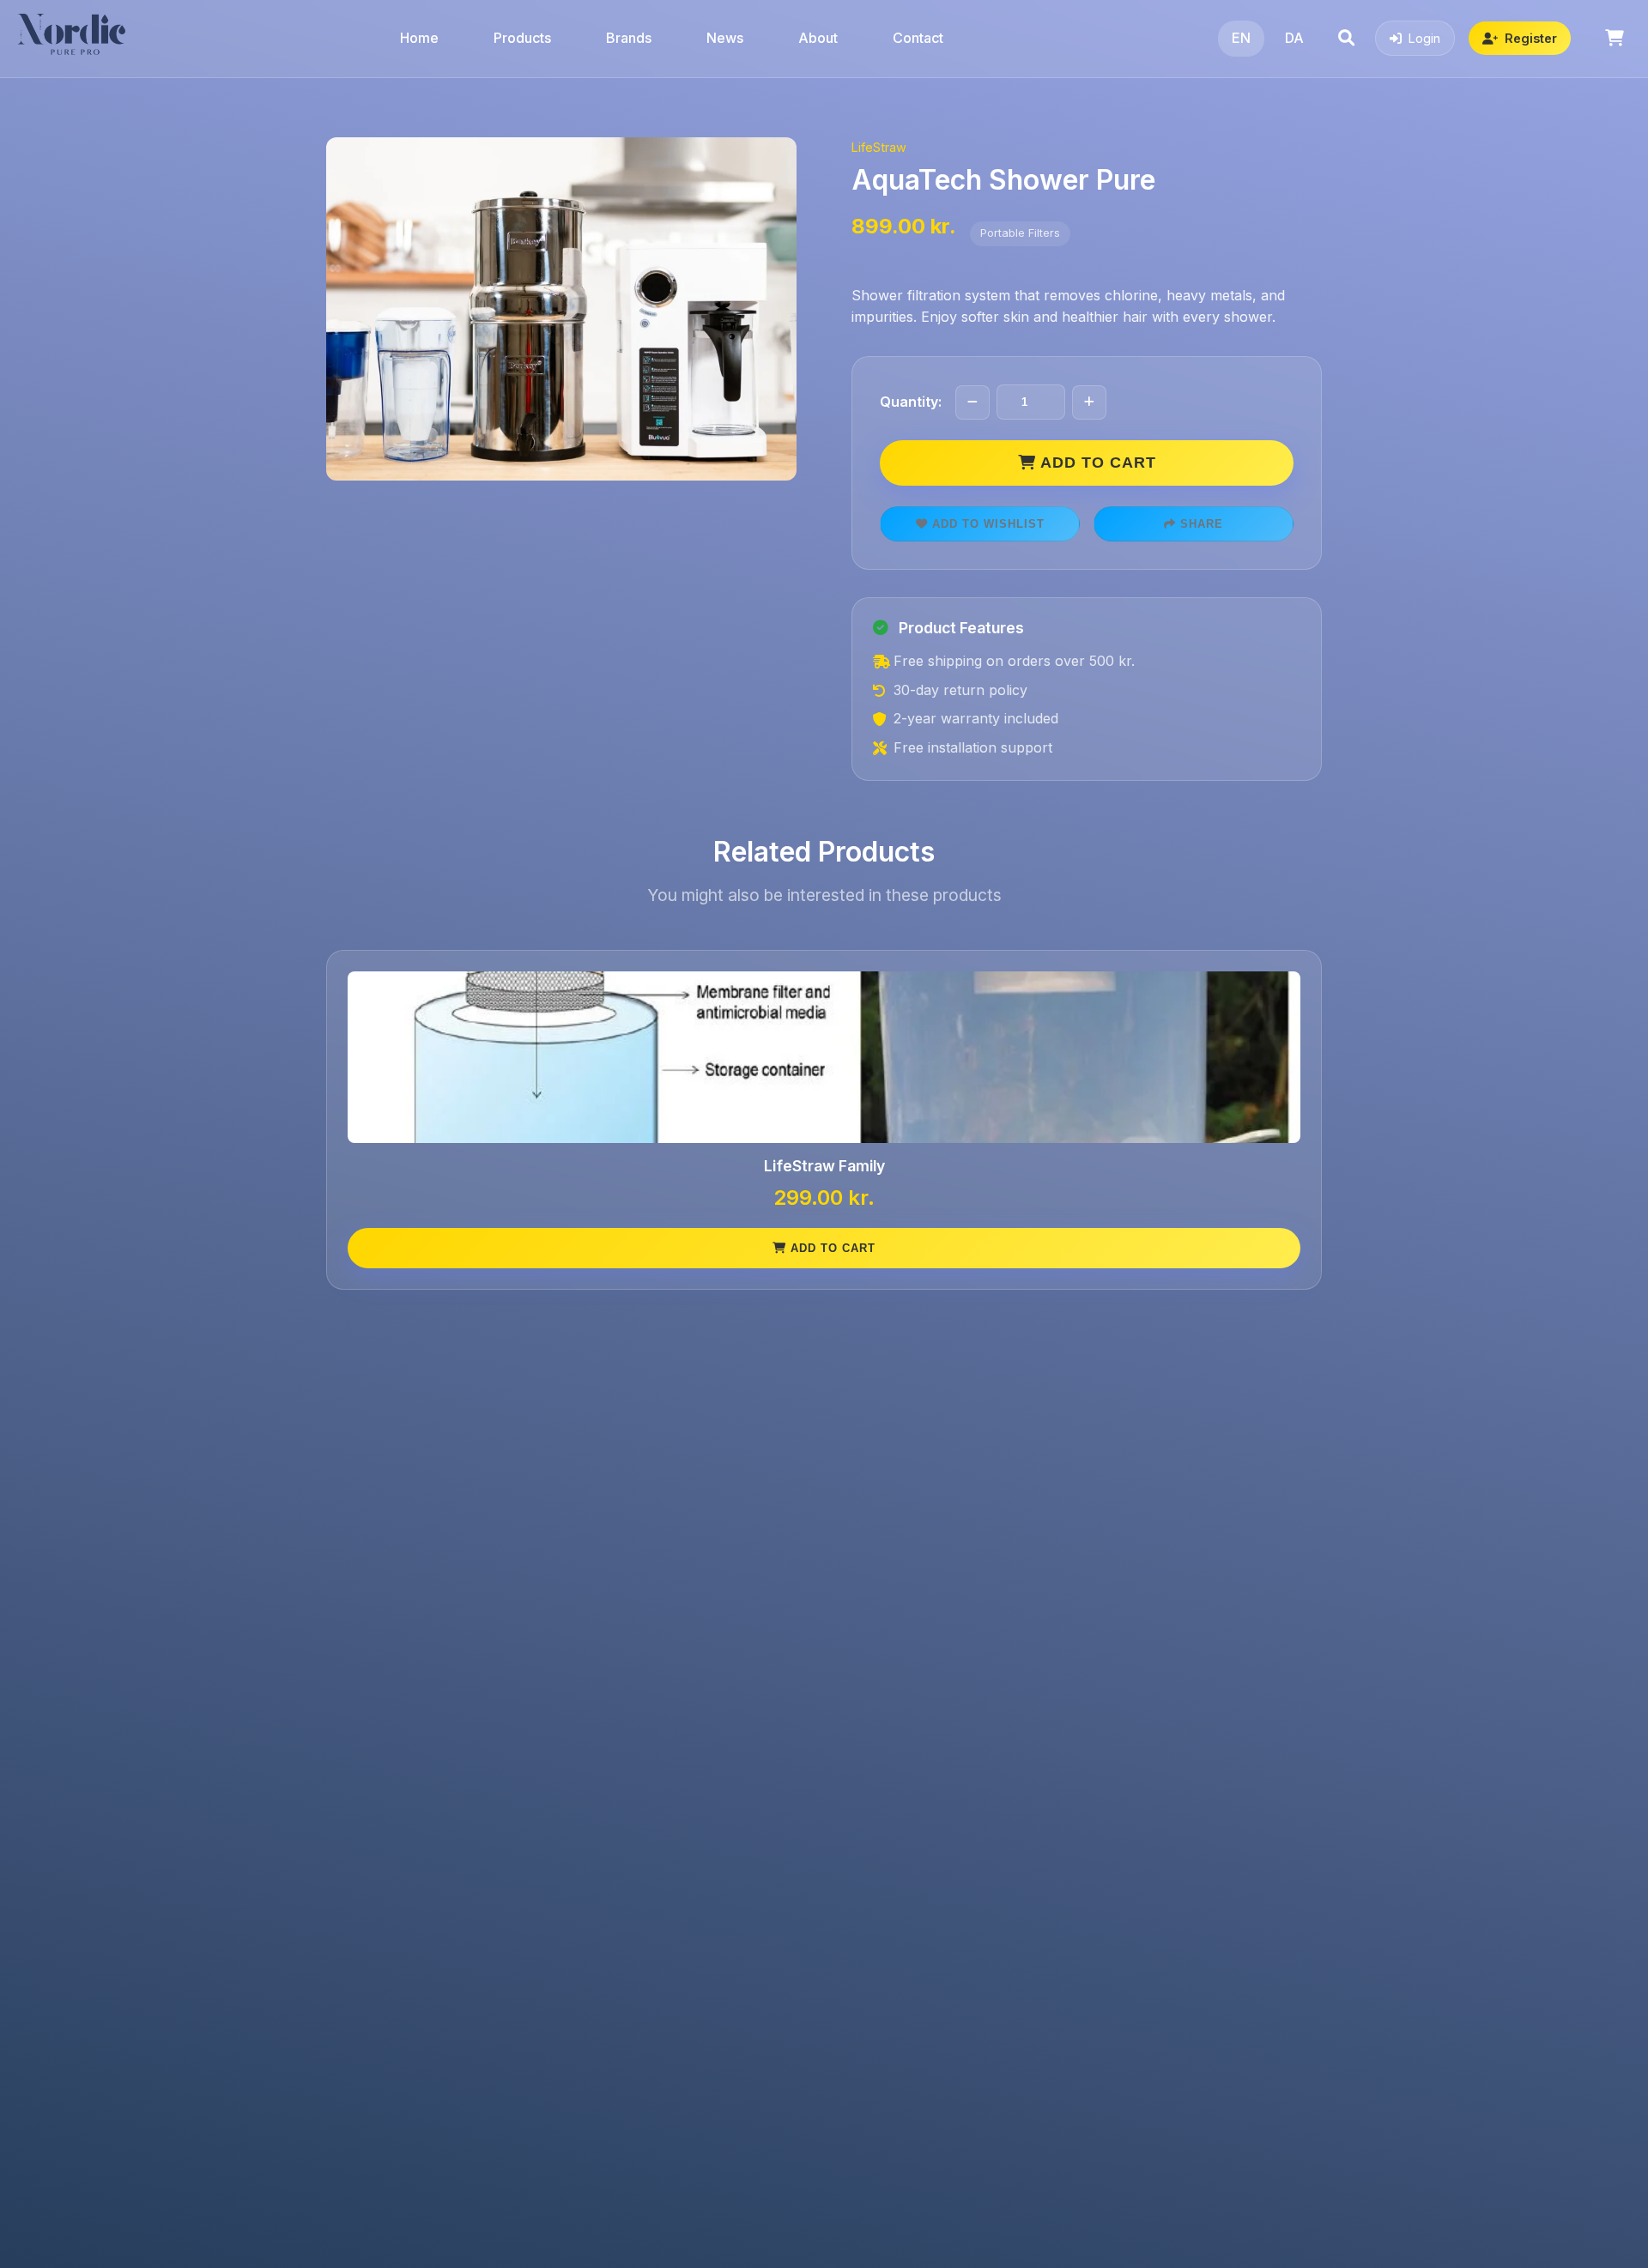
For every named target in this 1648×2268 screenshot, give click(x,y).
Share (1200, 524)
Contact (918, 38)
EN (1241, 38)
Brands (629, 38)
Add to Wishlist (986, 524)
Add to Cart (1096, 463)
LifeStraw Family (824, 1166)
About (818, 38)
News (725, 38)
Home (419, 38)
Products (522, 38)
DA (1294, 38)
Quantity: (911, 402)
